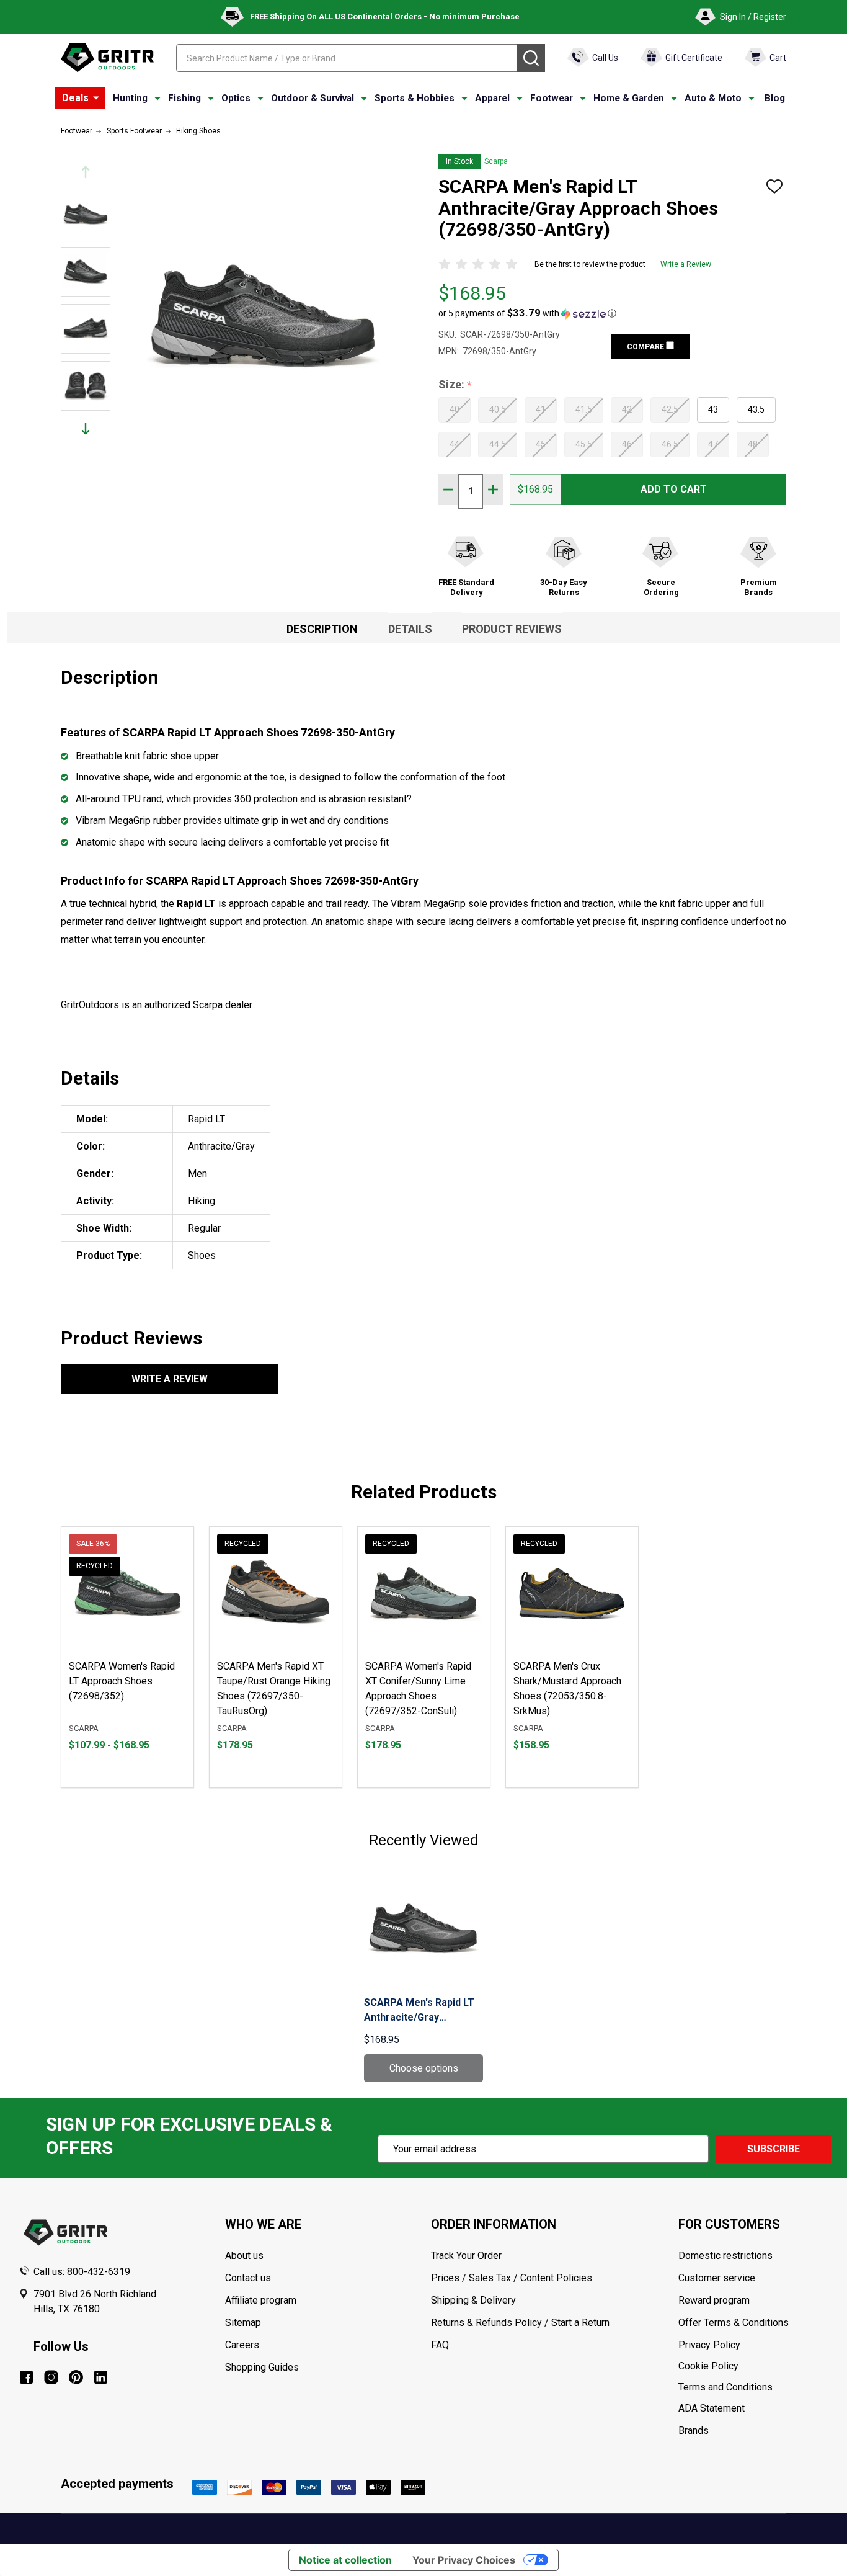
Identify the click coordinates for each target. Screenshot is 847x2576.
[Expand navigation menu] (157, 99)
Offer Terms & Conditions (734, 2323)
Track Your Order (466, 2256)
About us (244, 2256)
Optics (236, 98)
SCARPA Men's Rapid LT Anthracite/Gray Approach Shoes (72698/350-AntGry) (419, 2011)
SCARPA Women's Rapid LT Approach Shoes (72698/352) (122, 1681)
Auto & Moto (713, 98)
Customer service (717, 2278)
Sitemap (243, 2323)
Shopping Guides (262, 2367)
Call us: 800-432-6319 (82, 2272)
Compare (646, 347)
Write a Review (686, 264)
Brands (694, 2431)
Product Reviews (512, 629)
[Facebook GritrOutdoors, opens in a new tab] (26, 2377)
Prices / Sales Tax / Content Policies (512, 2278)
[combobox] (347, 58)
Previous (86, 172)
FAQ (440, 2345)
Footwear (552, 98)
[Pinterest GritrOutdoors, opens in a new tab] (76, 2377)
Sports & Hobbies (415, 98)
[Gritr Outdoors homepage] (107, 58)
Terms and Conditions (753, 2387)
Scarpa (496, 161)
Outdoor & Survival (313, 98)
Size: (455, 385)
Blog (775, 98)
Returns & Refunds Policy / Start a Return (520, 2323)
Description (322, 629)
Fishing (184, 98)
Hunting (130, 98)
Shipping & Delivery (473, 2300)
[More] (96, 98)
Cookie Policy (753, 2366)
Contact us (248, 2278)
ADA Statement (712, 2408)
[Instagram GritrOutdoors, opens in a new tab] (51, 2377)
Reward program (714, 2300)
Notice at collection (345, 2560)
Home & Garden (629, 98)
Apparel (492, 98)
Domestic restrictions (725, 2256)
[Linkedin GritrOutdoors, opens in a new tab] (101, 2377)
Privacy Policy (753, 2345)
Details (410, 629)
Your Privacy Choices (464, 2560)
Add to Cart (674, 489)
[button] (527, 313)
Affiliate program (261, 2300)
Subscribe (774, 2149)
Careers (242, 2345)
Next (86, 428)
